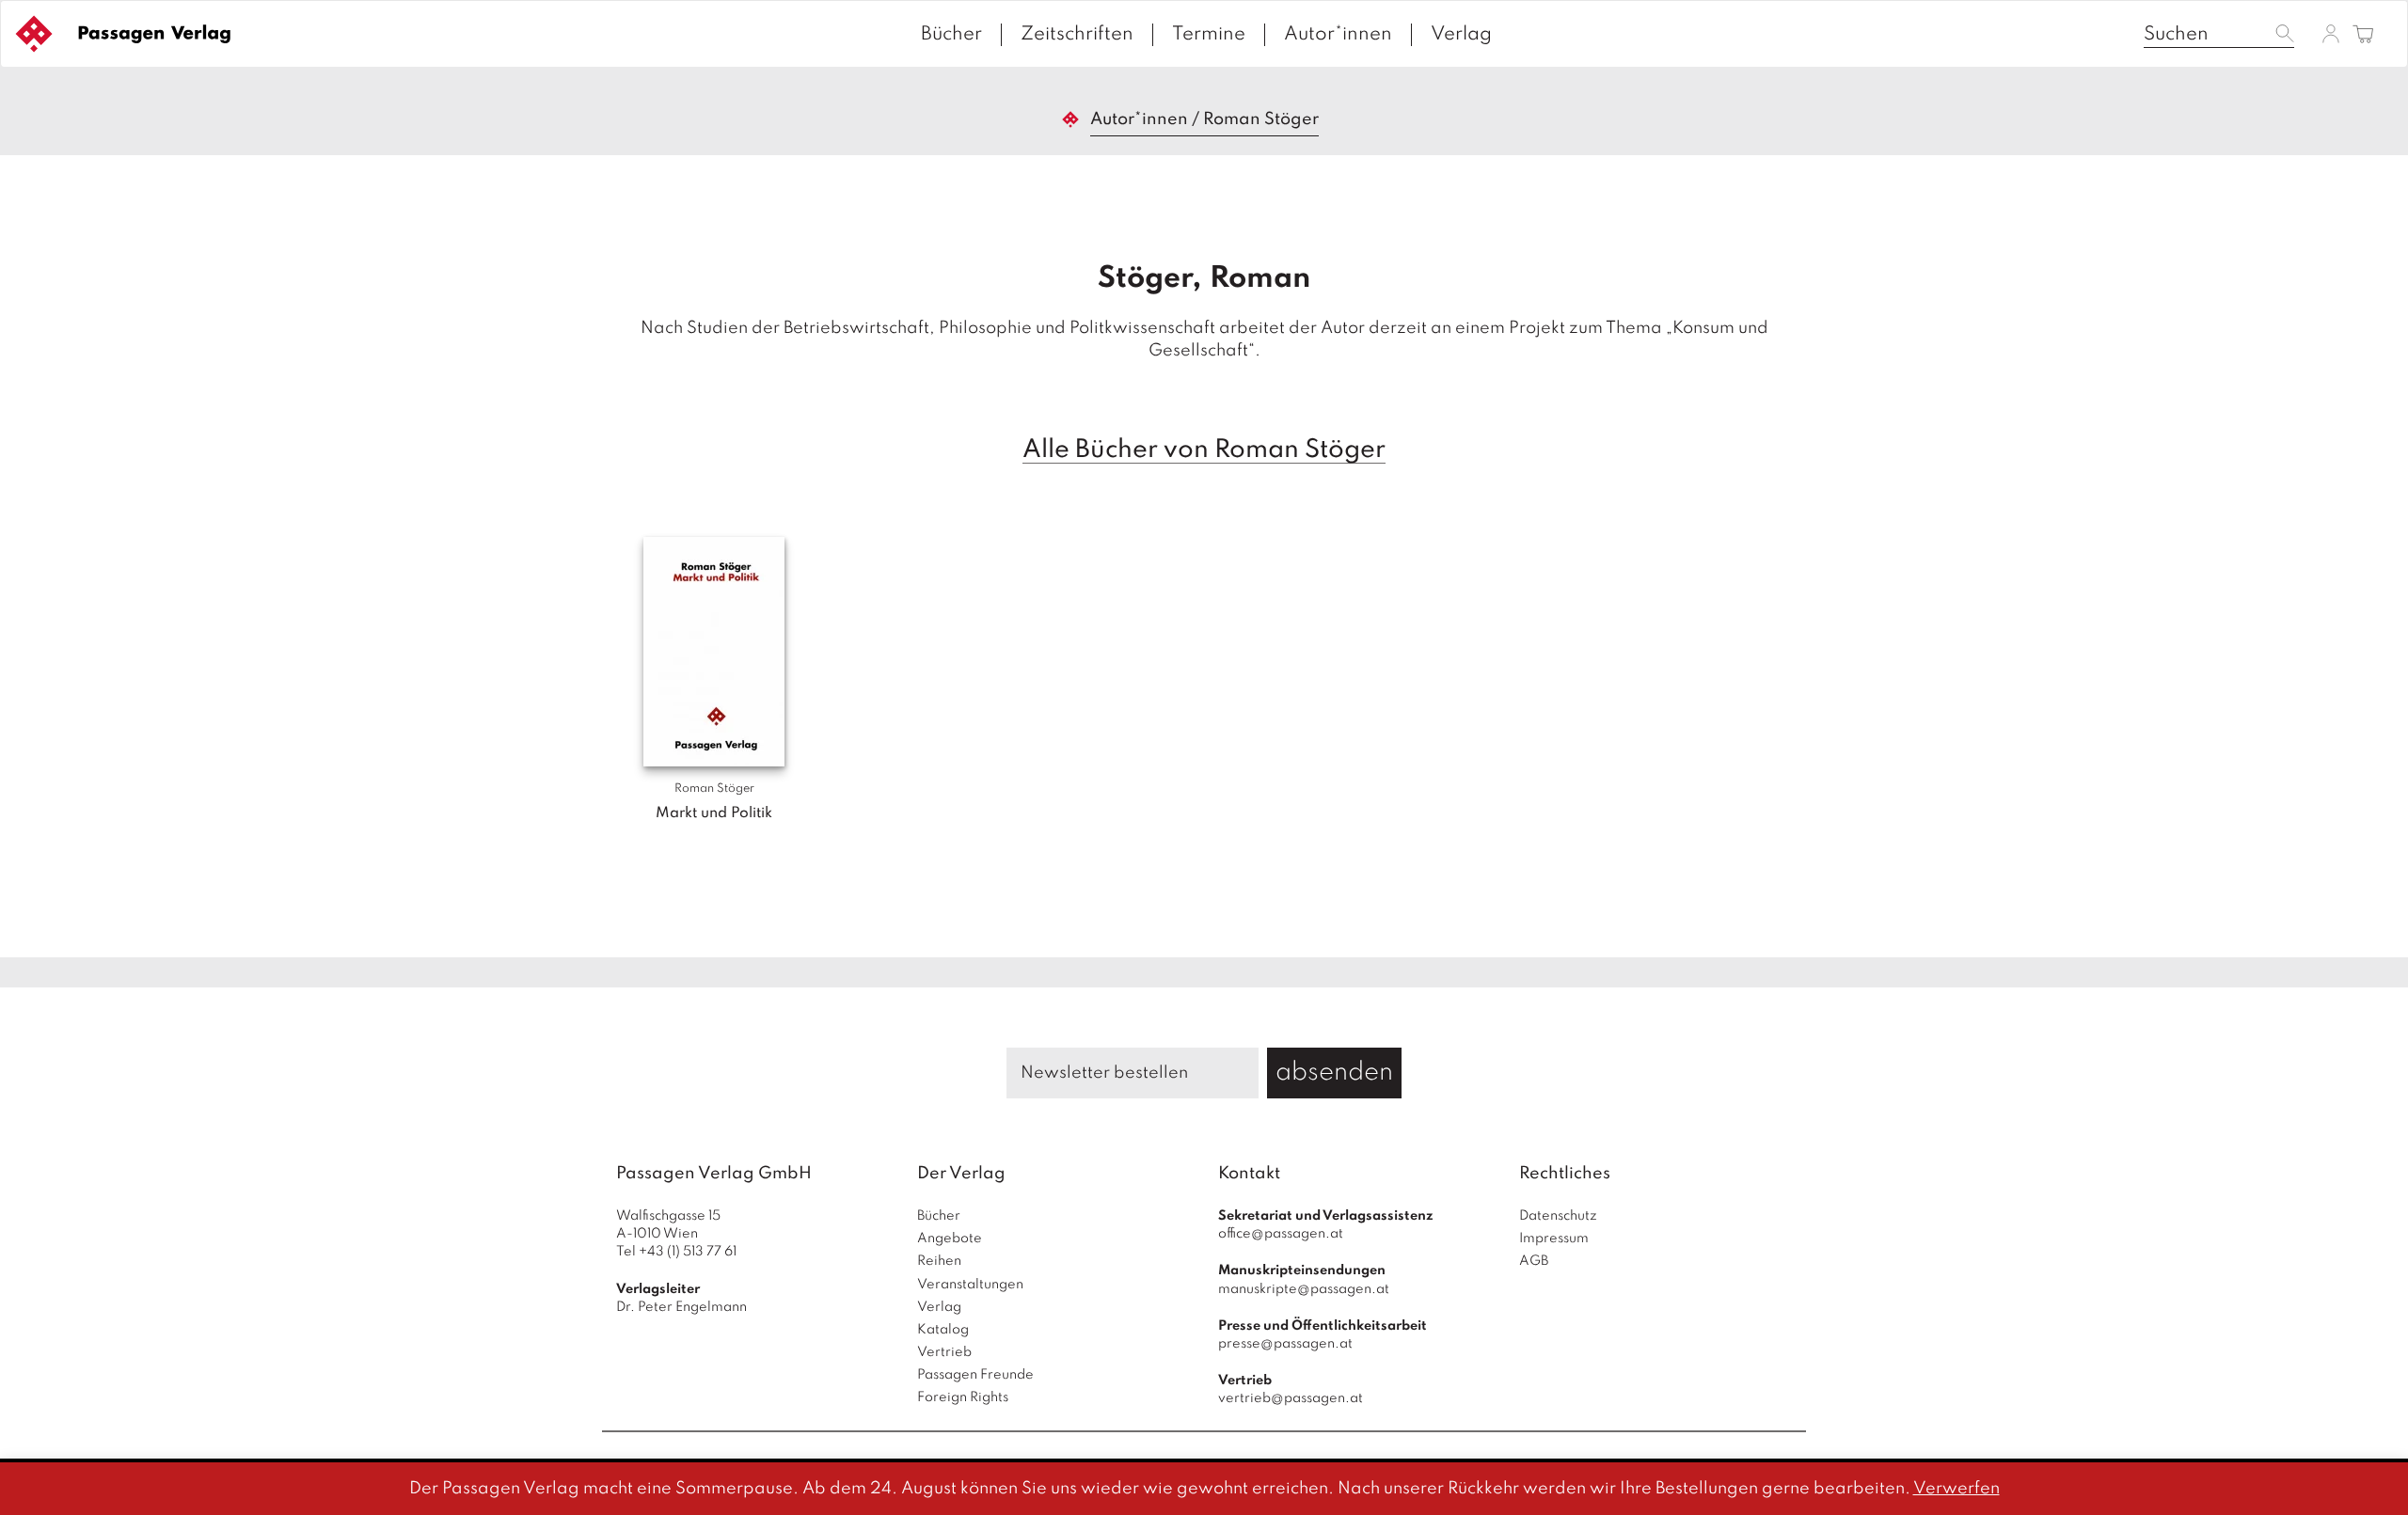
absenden (1334, 1073)
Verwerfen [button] (1956, 1489)
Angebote (950, 1239)
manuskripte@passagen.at (1304, 1289)
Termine (1209, 35)
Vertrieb (944, 1352)
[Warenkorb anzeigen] (2363, 35)
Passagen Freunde (975, 1375)
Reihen (939, 1261)
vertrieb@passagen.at (1291, 1398)
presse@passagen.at (1285, 1344)
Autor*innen (1338, 35)
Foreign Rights (963, 1397)
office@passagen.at (1281, 1234)
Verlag (1461, 35)
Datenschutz (1558, 1216)
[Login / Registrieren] (2331, 33)
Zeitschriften (1077, 35)
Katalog (943, 1330)
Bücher (951, 35)
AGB (1534, 1261)
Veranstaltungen (970, 1285)
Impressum (1554, 1239)
